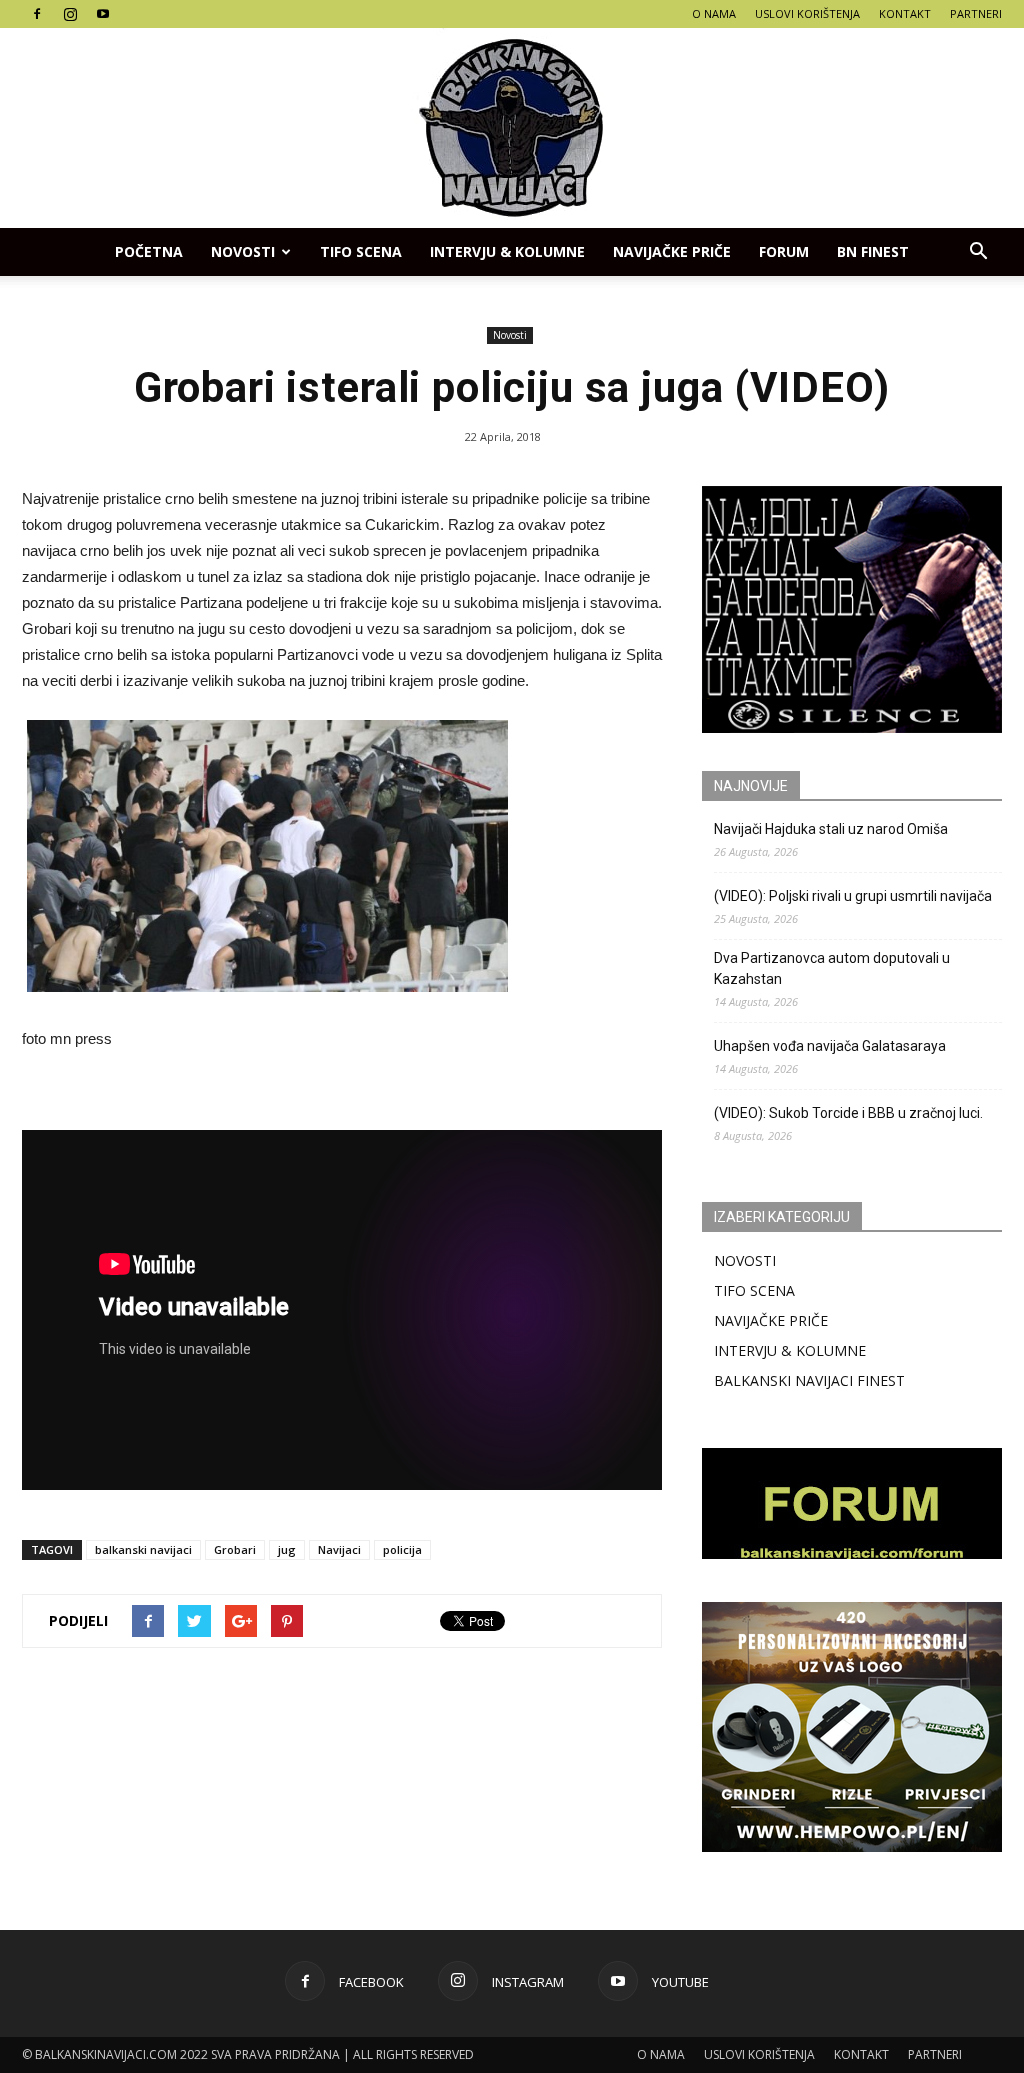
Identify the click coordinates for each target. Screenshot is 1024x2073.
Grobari (235, 1549)
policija (402, 1549)
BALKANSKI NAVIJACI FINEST (809, 1380)
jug (287, 1549)
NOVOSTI (745, 1260)
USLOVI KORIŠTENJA (807, 13)
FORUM (784, 251)
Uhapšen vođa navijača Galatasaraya (830, 1046)
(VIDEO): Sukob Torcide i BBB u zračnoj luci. (848, 1113)
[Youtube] (103, 14)
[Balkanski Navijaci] (512, 128)
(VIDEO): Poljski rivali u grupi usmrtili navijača (853, 896)
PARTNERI (976, 13)
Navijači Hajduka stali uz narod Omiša (831, 829)
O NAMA (714, 13)
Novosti (243, 251)
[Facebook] (37, 14)
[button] (978, 252)
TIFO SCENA (361, 251)
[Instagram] (70, 14)
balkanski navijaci (143, 1549)
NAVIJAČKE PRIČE (672, 251)
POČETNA (149, 251)
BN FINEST (873, 251)
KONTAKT (905, 13)
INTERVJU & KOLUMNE (507, 251)
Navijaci (339, 1549)
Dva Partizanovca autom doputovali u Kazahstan (832, 968)
